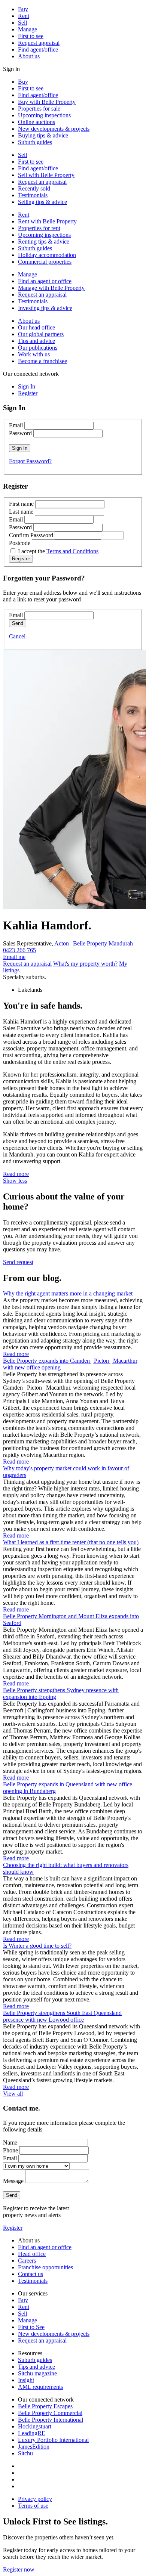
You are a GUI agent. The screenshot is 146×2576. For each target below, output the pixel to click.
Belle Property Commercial (50, 2413)
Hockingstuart (35, 2426)
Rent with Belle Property (47, 221)
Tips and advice (36, 341)
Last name (21, 512)
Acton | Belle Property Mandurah (94, 943)
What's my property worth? (85, 964)
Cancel (17, 636)
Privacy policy (35, 2499)
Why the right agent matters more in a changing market (68, 1293)
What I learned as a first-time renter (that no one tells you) (71, 1542)
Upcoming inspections (44, 115)
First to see (31, 36)
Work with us (34, 354)
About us (29, 56)
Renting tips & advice (44, 241)
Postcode (20, 543)
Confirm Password (31, 535)
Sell (22, 23)
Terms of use (33, 2506)
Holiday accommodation (47, 255)
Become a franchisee (42, 361)
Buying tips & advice (43, 135)
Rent (24, 16)
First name (21, 504)
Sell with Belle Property (46, 175)
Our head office (36, 327)
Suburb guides (35, 142)
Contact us (31, 2274)
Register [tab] (28, 393)
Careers (27, 2261)
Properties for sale (39, 109)
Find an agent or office (45, 281)
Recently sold (34, 188)
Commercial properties (45, 262)
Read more (16, 1174)
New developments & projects (54, 129)
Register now (19, 2569)
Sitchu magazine (37, 2373)
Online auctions (36, 122)
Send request (18, 1262)
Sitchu (25, 2453)
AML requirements (40, 2387)
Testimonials (33, 195)
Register (13, 2228)
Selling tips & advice (42, 202)
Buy (23, 9)
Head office (32, 2254)
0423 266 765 (19, 950)
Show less (15, 1181)
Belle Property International (51, 2420)
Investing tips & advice (45, 308)
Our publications (38, 348)
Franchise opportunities (45, 2267)
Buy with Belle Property (47, 102)
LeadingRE (32, 2433)
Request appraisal (39, 43)
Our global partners (41, 334)
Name (10, 2142)
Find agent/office (38, 49)
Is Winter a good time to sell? (37, 1946)
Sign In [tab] (27, 386)
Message (13, 2181)
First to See (31, 2327)
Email (16, 425)
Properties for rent (39, 228)
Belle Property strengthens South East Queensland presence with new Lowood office (62, 2016)
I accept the (58, 551)
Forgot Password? (30, 461)
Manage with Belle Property (51, 288)
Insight (26, 2380)
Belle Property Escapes (45, 2406)
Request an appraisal (42, 182)
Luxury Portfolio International (53, 2440)
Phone (10, 2150)
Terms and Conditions (72, 551)
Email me (14, 957)
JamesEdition (34, 2447)
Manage (28, 29)
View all (13, 2094)
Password (20, 433)
